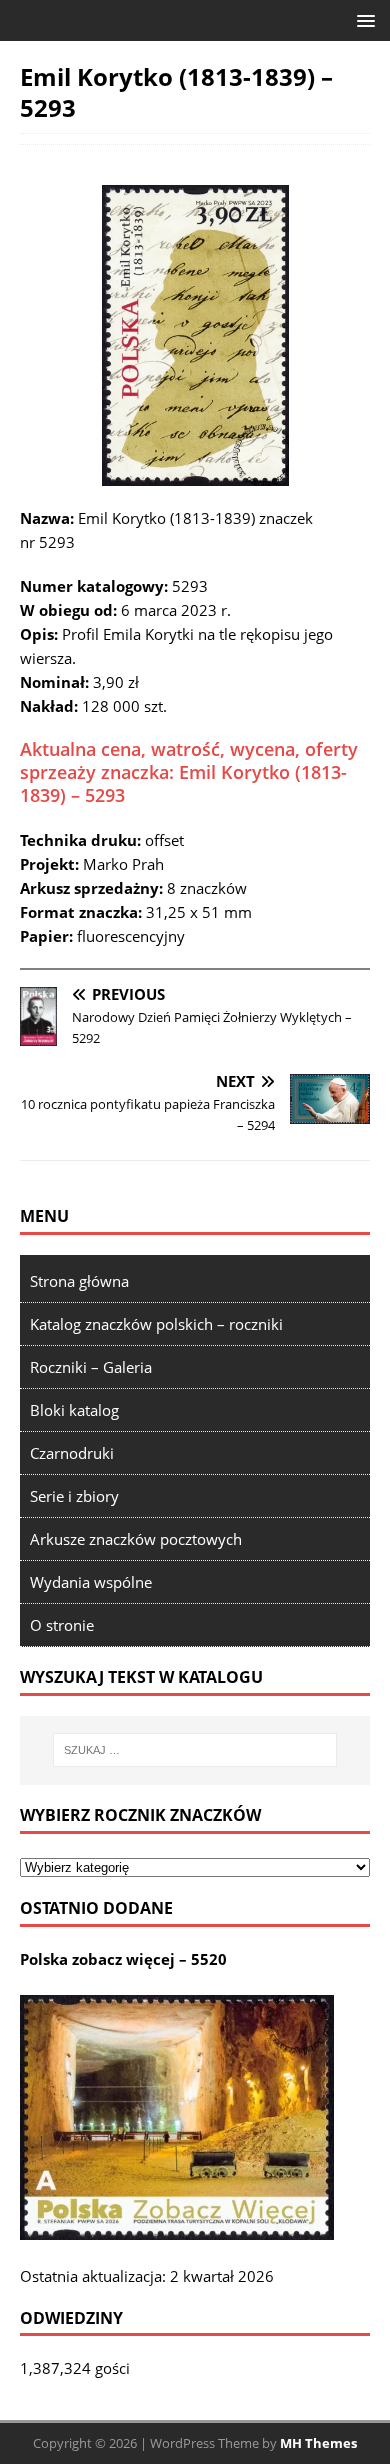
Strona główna (79, 1281)
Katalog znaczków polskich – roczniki (156, 1324)
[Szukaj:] (195, 1750)
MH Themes (318, 2443)
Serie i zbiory (74, 1496)
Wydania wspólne (91, 1582)
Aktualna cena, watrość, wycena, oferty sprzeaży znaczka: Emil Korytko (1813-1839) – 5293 (189, 772)
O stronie (62, 1625)
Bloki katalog (74, 1410)
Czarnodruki (72, 1453)
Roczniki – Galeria (91, 1367)
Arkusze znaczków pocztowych (136, 1539)
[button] (362, 19)
